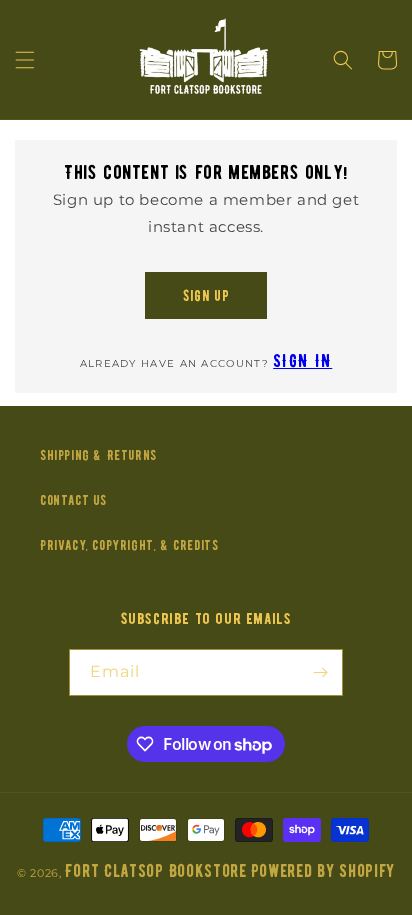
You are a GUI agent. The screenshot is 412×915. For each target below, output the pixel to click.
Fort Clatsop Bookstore (155, 871)
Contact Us (73, 500)
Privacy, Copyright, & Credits (129, 545)
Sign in (302, 361)
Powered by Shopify (323, 871)
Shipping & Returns (98, 455)
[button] (25, 60)
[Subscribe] (320, 672)
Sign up (206, 296)
